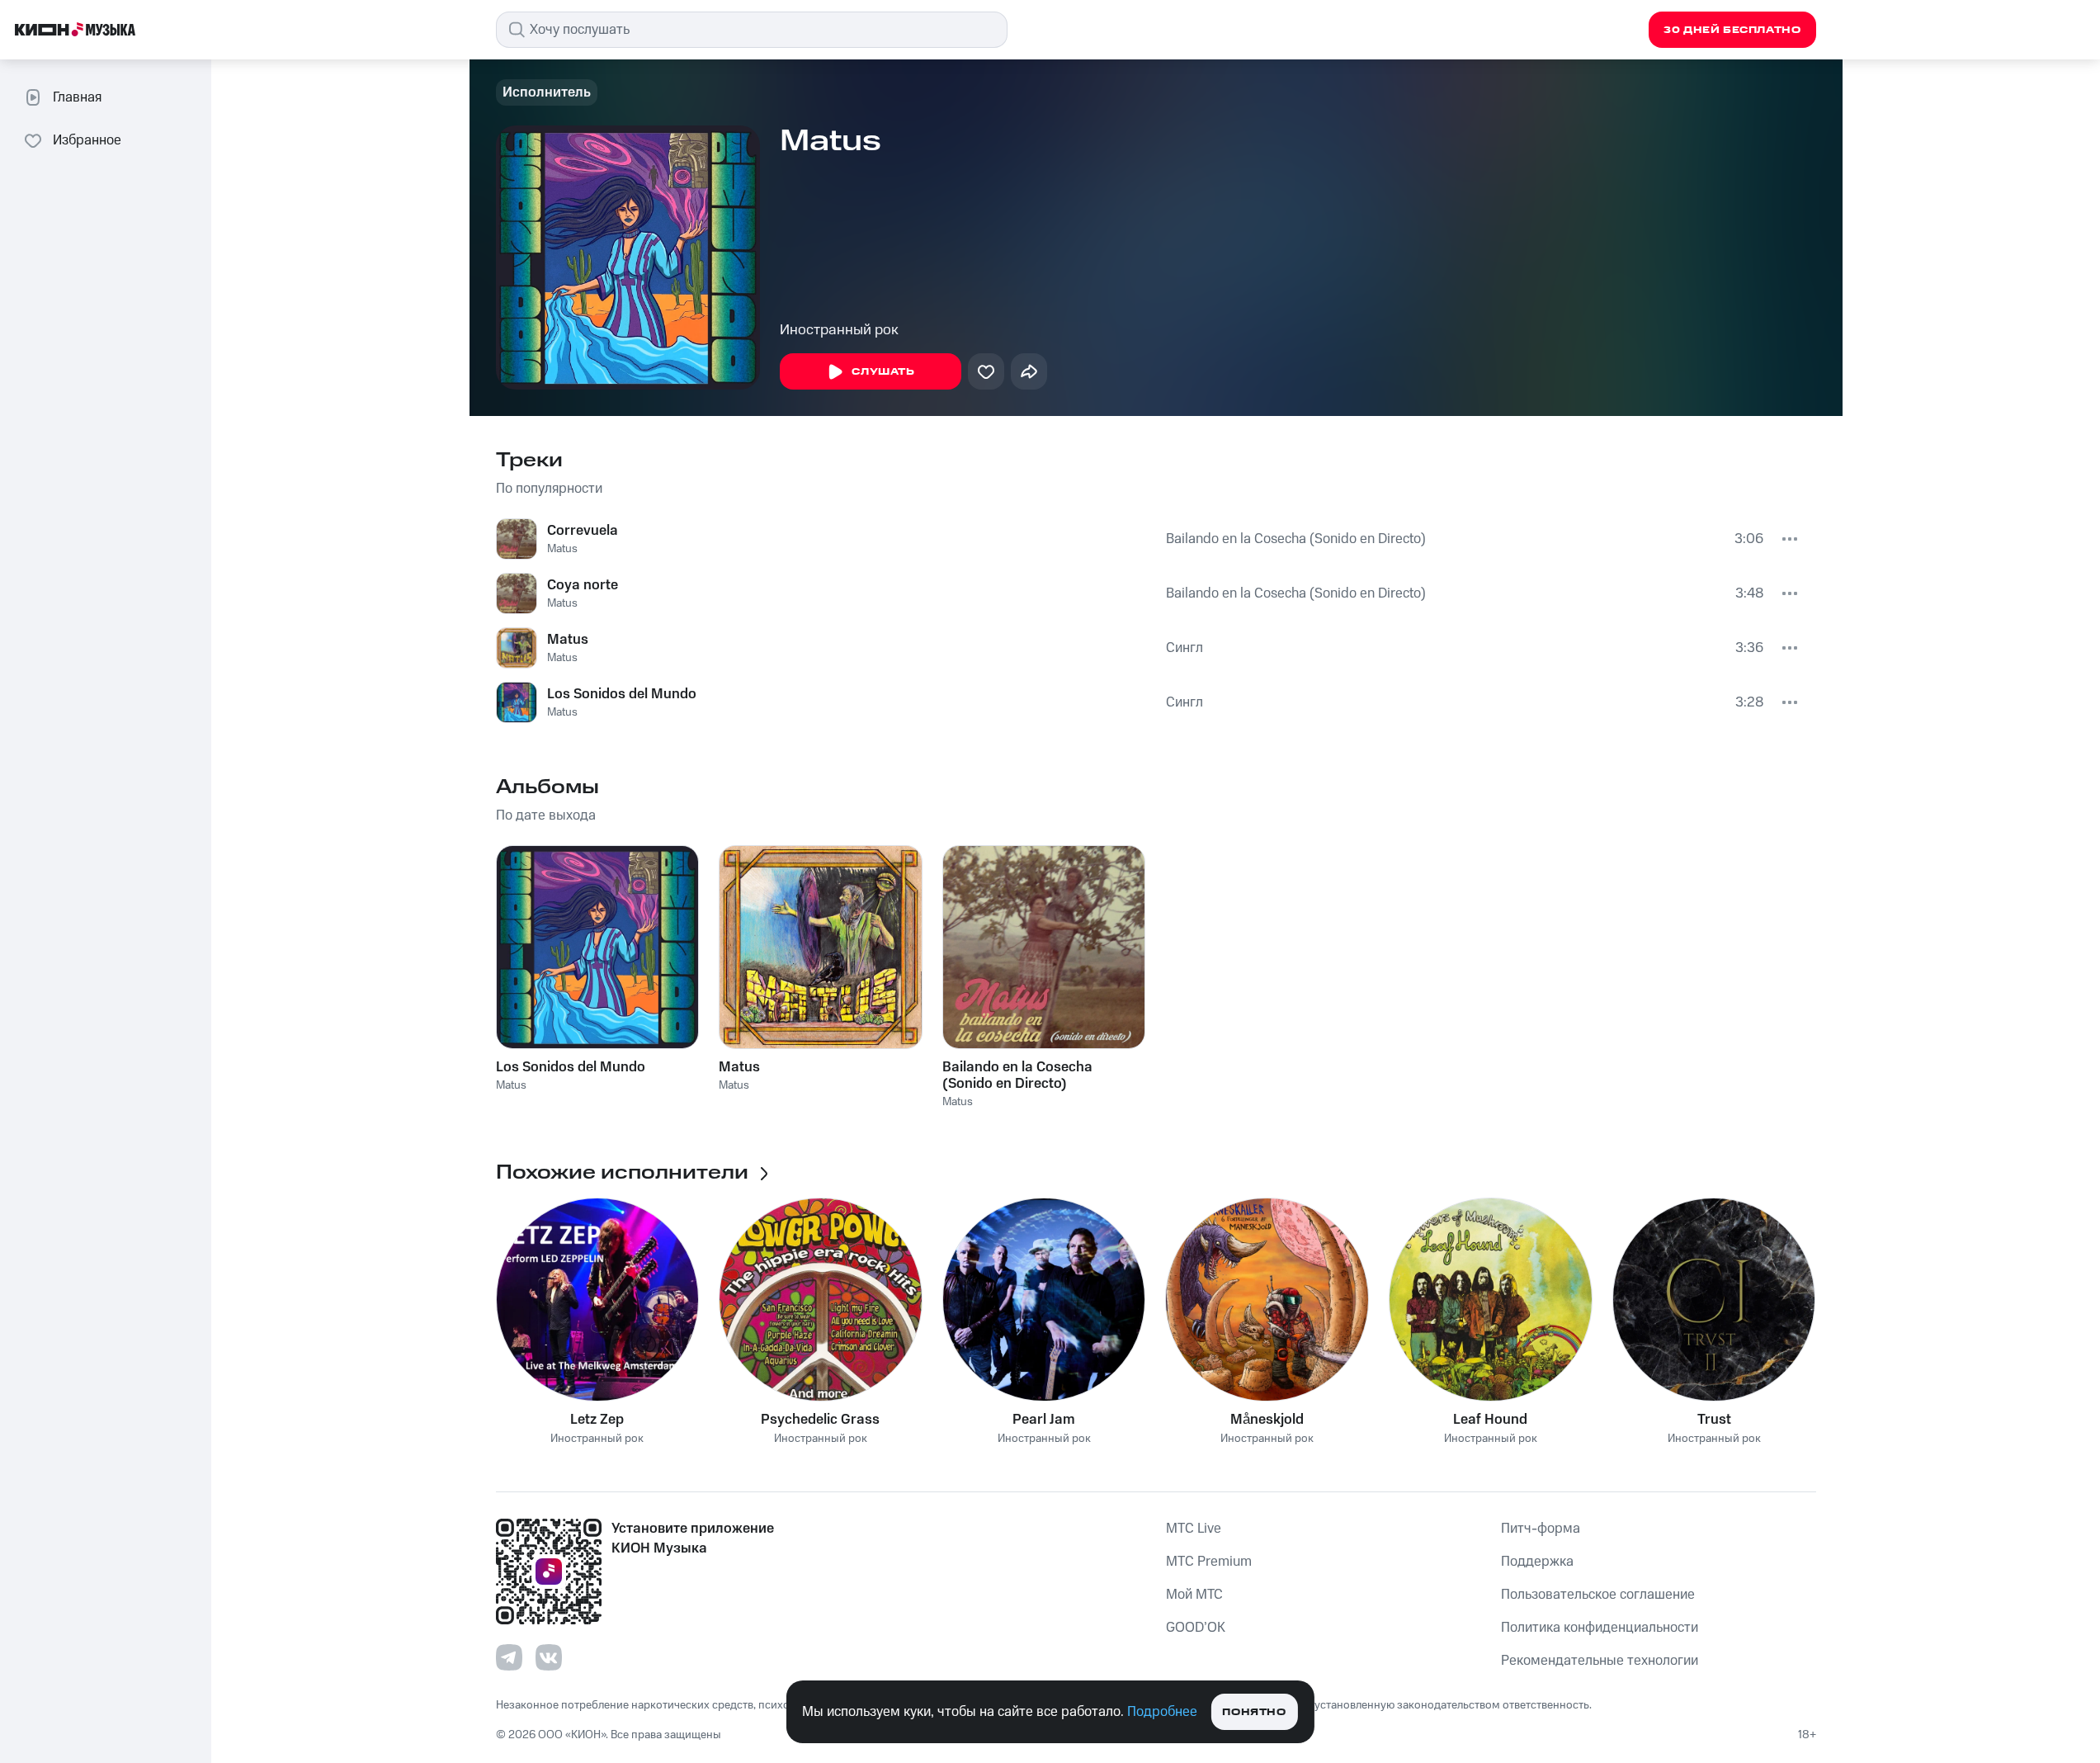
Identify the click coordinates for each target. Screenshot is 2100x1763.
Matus (562, 549)
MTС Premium (1209, 1562)
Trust (1714, 1420)
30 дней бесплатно (1732, 30)
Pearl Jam (1044, 1420)
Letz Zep (597, 1420)
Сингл (1184, 648)
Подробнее (1162, 1712)
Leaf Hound (1490, 1420)
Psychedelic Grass (820, 1420)
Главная (77, 97)
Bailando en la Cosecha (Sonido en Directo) (1296, 539)
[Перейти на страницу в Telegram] (509, 1657)
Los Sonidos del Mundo (622, 694)
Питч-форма (1541, 1529)
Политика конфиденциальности (1600, 1628)
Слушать (883, 372)
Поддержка (1537, 1562)
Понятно (1254, 1712)
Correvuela (583, 531)
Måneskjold (1267, 1420)
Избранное (87, 140)
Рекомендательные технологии (1600, 1661)
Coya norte (583, 585)
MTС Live (1194, 1529)
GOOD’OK (1196, 1628)
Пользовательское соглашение (1598, 1595)
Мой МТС (1194, 1595)
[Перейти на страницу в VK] (549, 1657)
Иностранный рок (839, 330)
